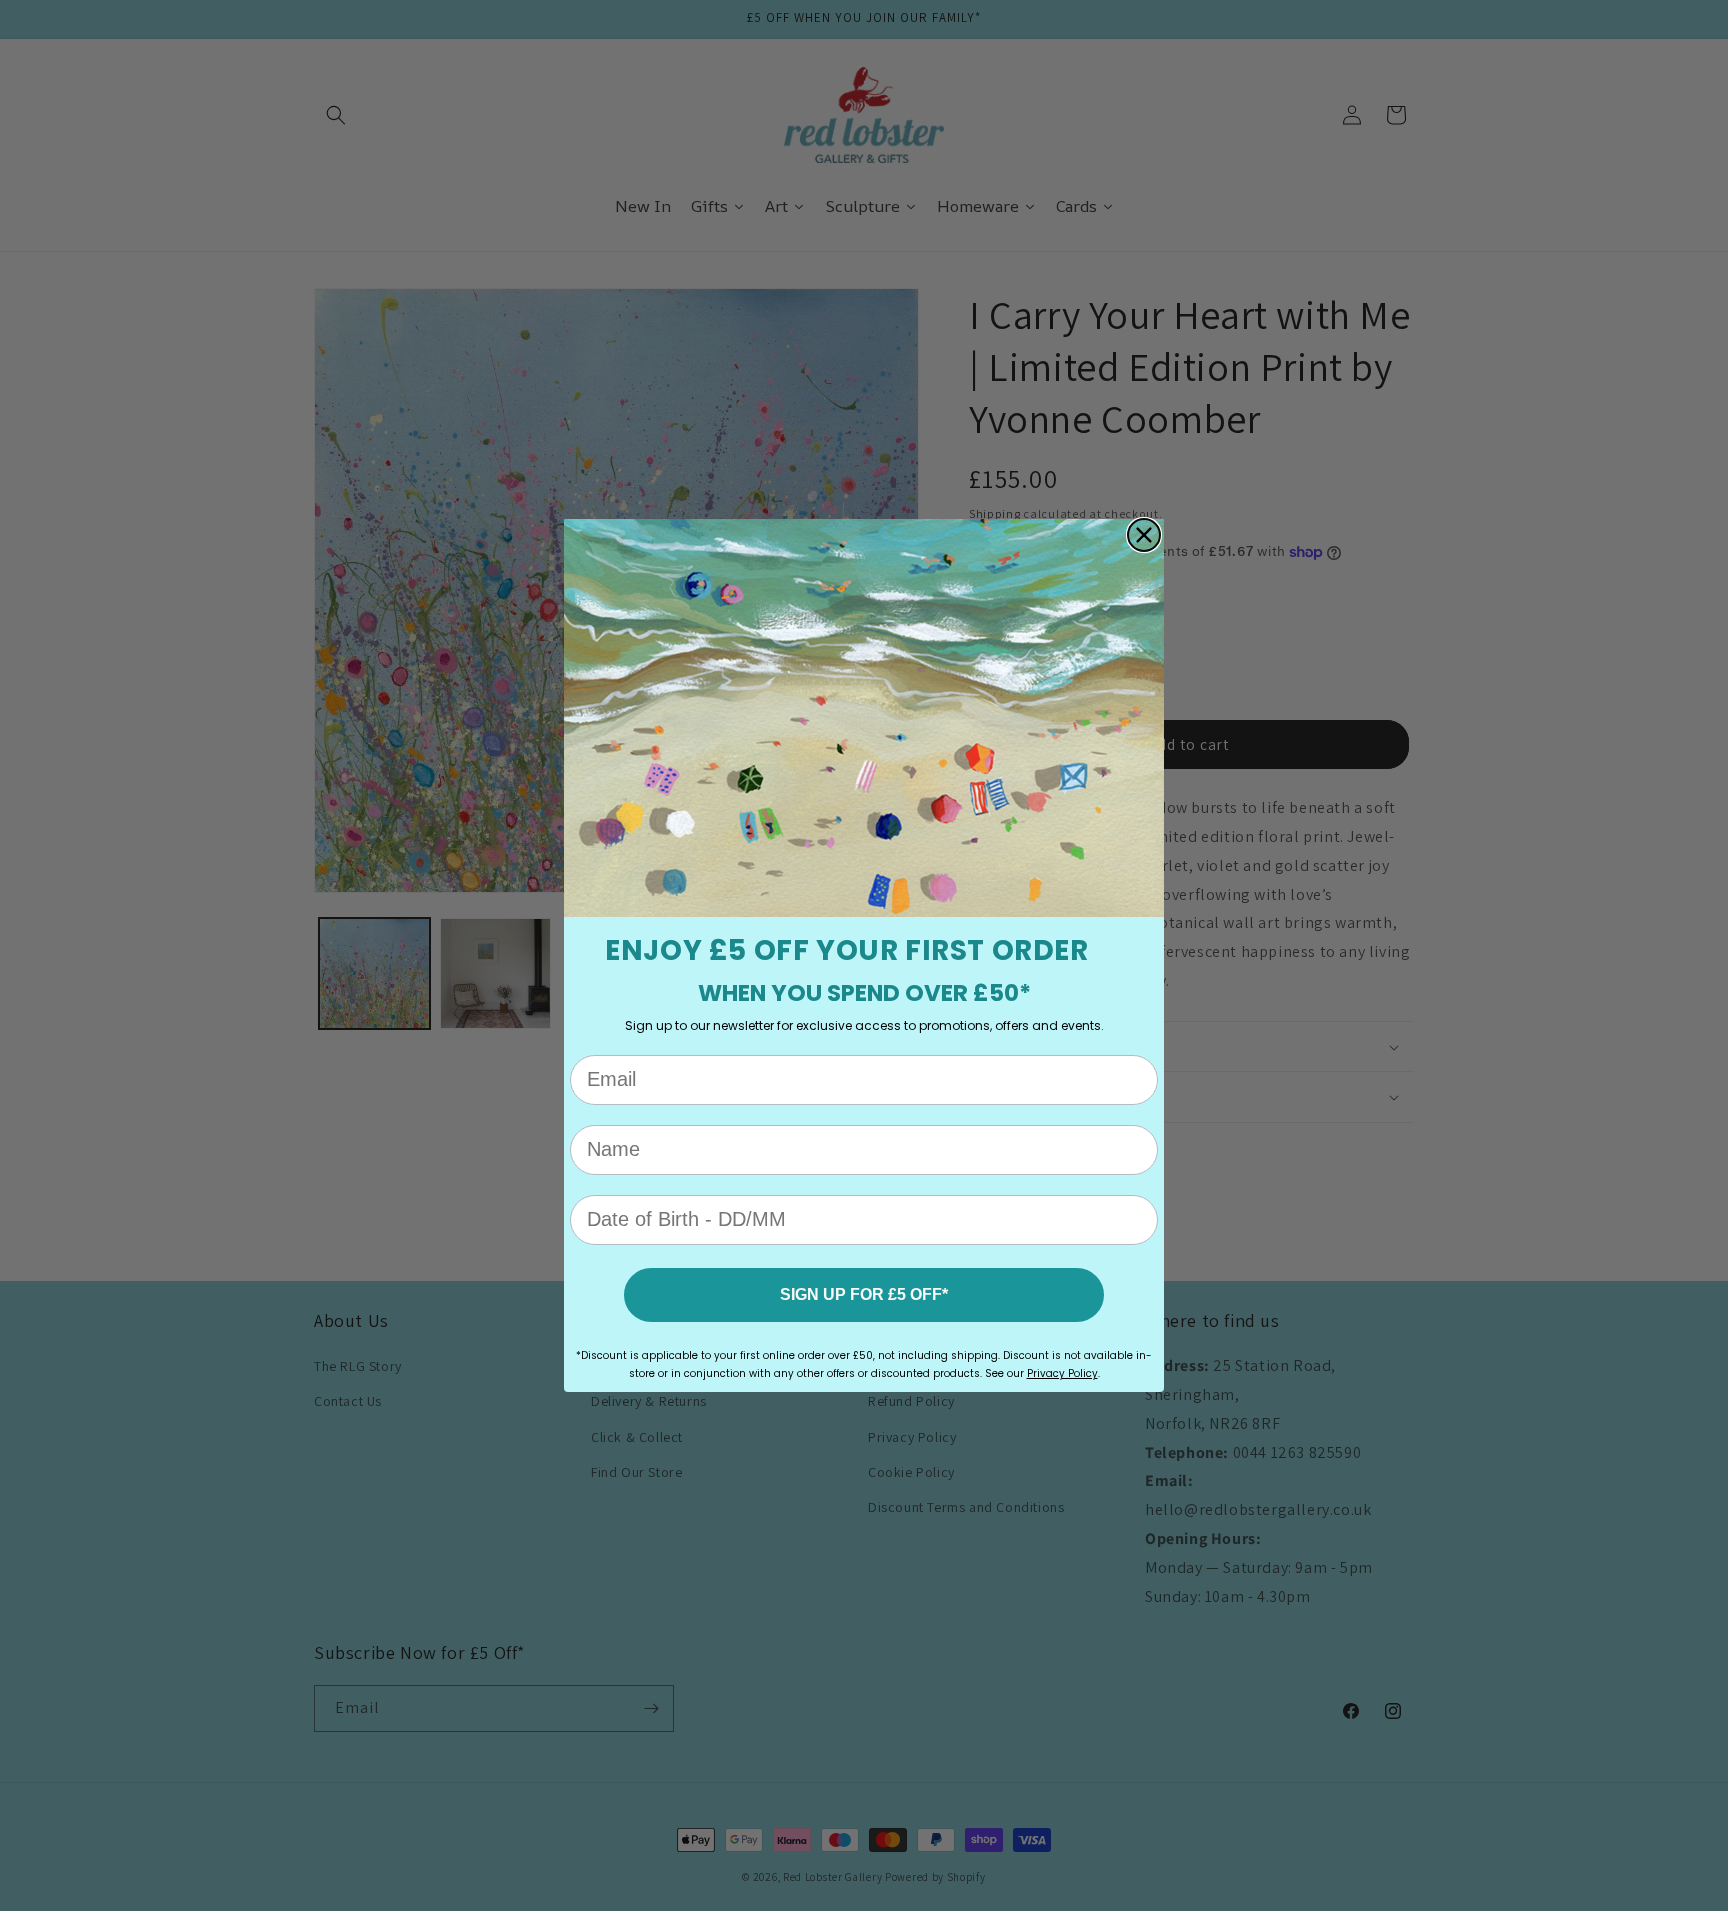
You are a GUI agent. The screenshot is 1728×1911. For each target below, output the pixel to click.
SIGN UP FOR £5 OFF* (864, 1294)
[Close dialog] (1144, 535)
